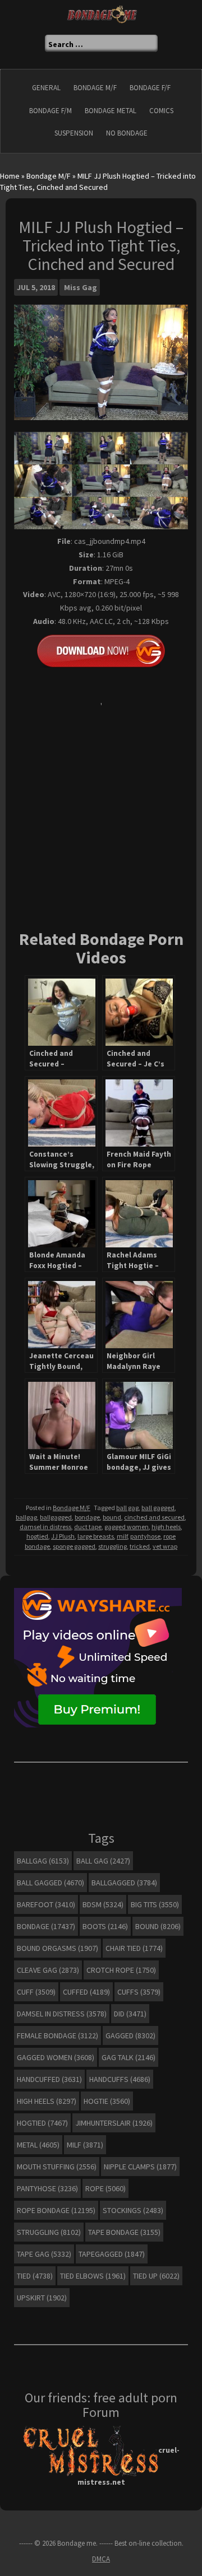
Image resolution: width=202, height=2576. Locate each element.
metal (38, 2145)
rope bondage (56, 2210)
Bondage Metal (111, 111)
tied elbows (93, 2276)
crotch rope (121, 1970)
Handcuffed (49, 2079)
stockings (133, 2210)
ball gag (127, 1508)
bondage (87, 1517)
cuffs (139, 1992)
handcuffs (120, 2079)
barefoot (46, 1904)
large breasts (96, 1536)
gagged (130, 2035)
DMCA (101, 2559)
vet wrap (165, 1546)
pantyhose (145, 1536)
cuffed (86, 1992)
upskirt (42, 2298)
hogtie (107, 2101)
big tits (155, 1904)
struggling (113, 1546)
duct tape (88, 1527)
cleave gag (48, 1970)
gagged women (127, 1527)
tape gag (44, 2254)
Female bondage (58, 2035)
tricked (140, 1546)
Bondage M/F (95, 88)
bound (112, 1517)
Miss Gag (81, 287)
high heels (166, 1527)
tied (35, 2276)
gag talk (128, 2057)
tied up (156, 2276)
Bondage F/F (150, 88)
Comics (161, 111)
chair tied (134, 1948)
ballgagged (56, 1517)
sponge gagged (74, 1546)
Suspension (74, 133)
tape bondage (124, 2232)
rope (105, 2188)
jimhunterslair (114, 2123)
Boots (105, 1926)
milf (122, 1536)
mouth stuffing (57, 2167)
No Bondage (127, 133)
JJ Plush (63, 1536)
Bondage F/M (50, 111)
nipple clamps (140, 2167)
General (46, 88)
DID (130, 2014)
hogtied (37, 1536)
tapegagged (112, 2254)
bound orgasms (58, 1948)
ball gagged (158, 1508)
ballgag (26, 1517)
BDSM (103, 1904)
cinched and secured (154, 1517)
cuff (36, 1992)
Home (10, 176)
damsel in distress (45, 1527)
